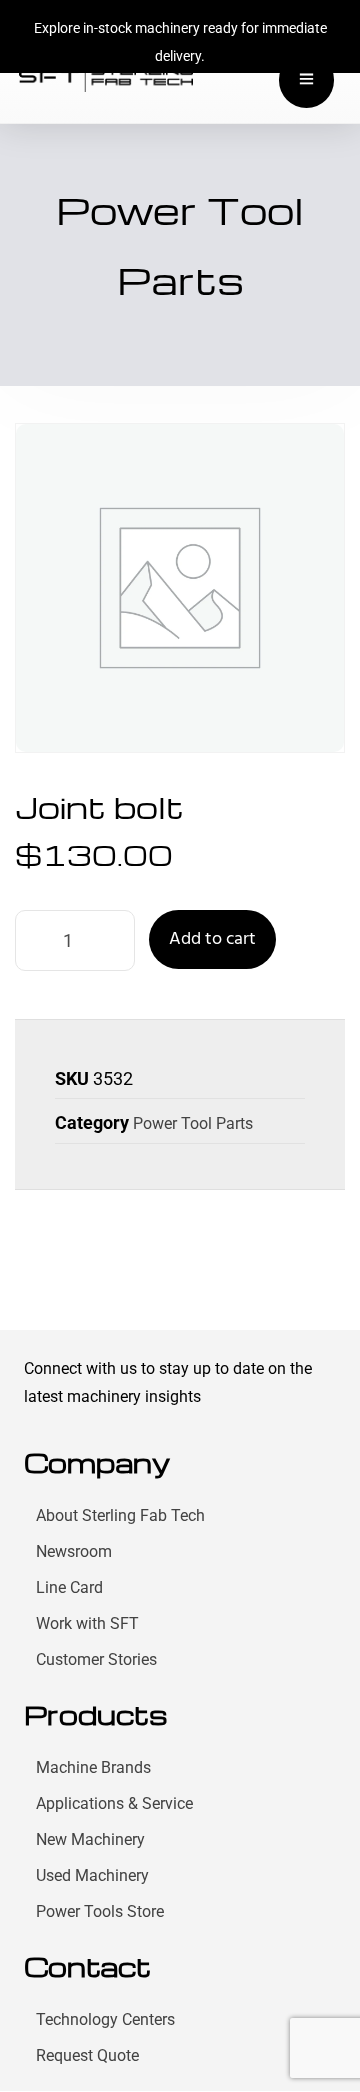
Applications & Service (114, 1803)
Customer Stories (96, 1659)
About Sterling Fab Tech (120, 1515)
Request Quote (87, 2055)
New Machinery (90, 1839)
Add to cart (212, 939)
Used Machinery (92, 1875)
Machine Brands (93, 1767)
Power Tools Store (100, 1911)
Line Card (69, 1587)
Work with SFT (87, 1623)
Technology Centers (105, 2019)
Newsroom (74, 1551)
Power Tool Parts (193, 1123)
